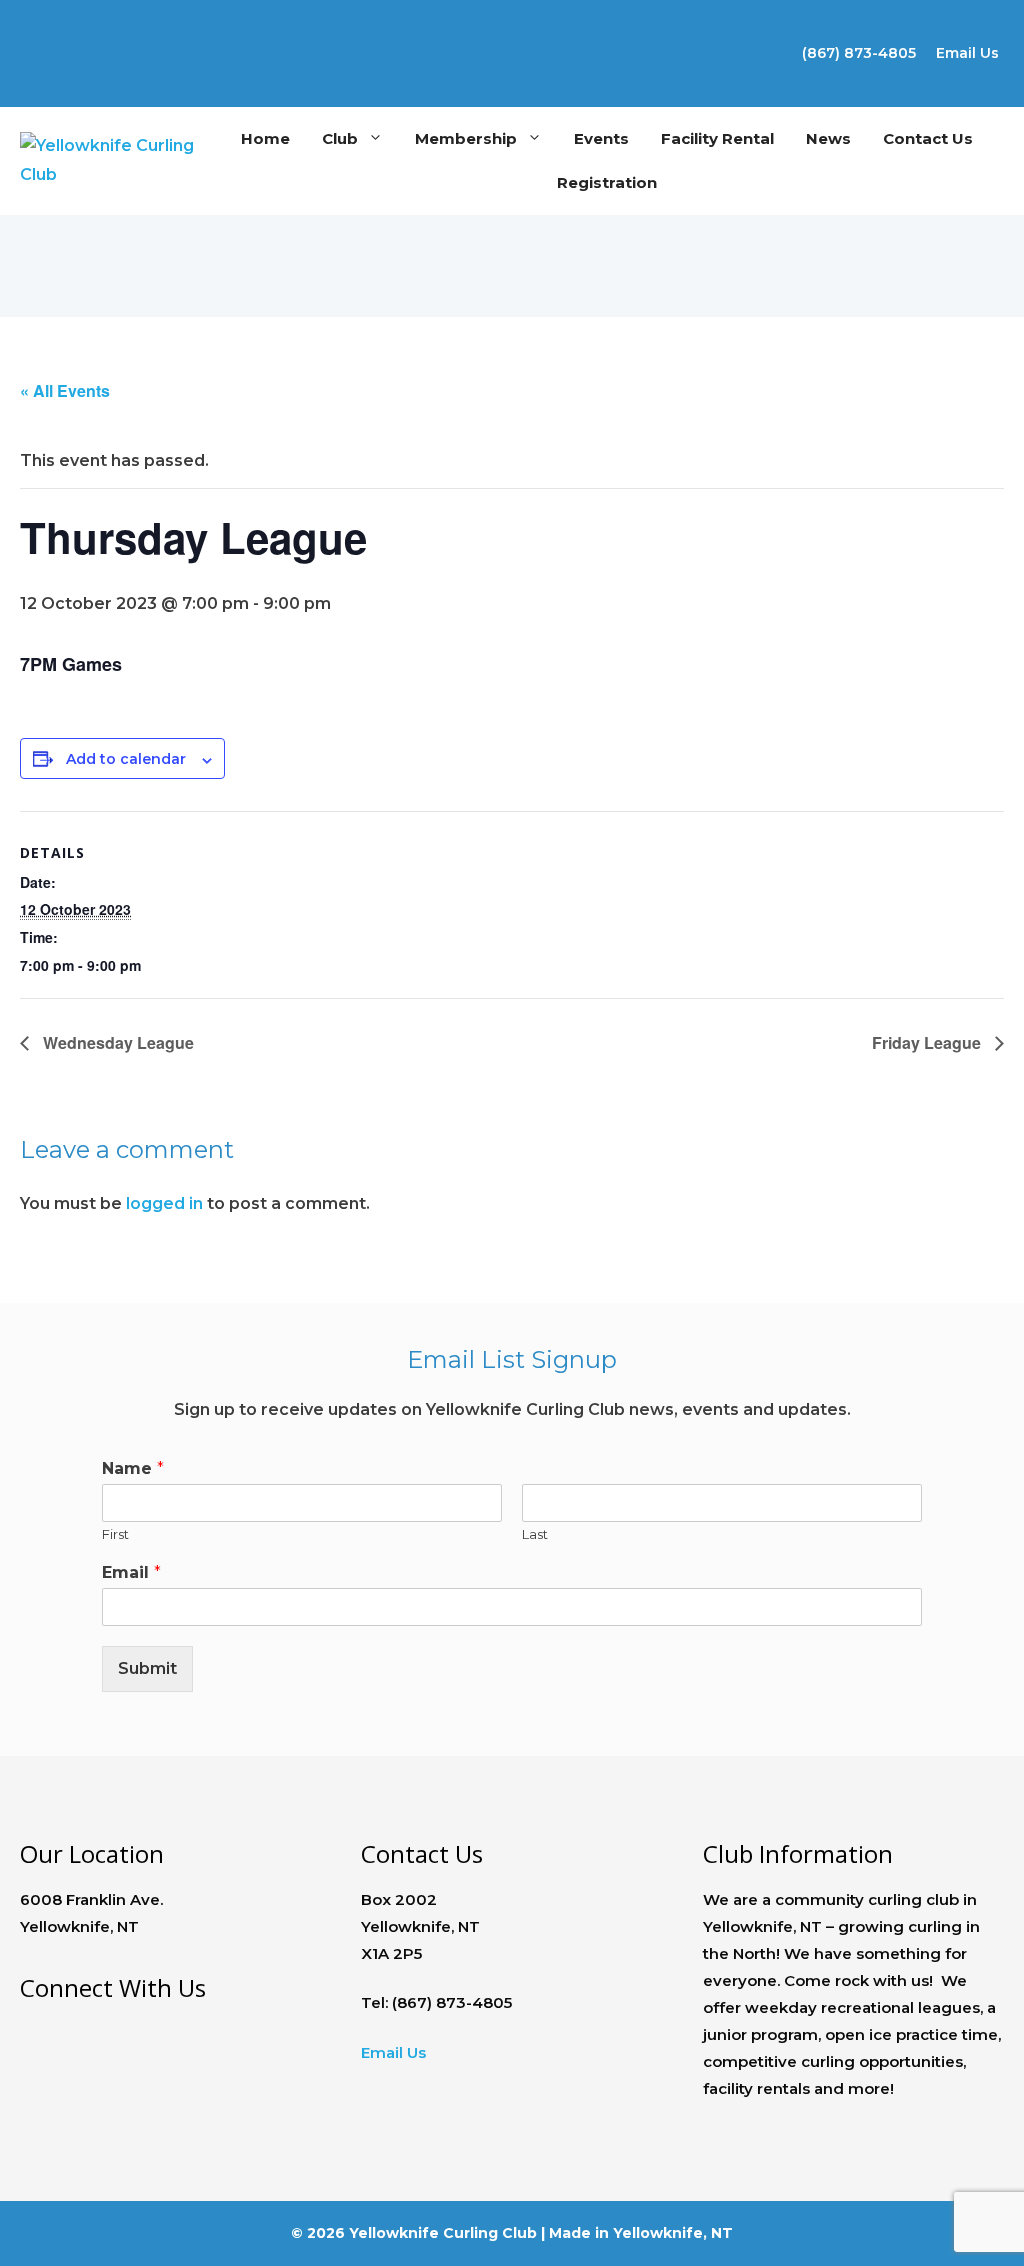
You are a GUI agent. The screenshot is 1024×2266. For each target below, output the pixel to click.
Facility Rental (717, 138)
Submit (147, 1668)
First (115, 1534)
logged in (164, 1203)
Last (535, 1534)
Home (265, 138)
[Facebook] (25, 2028)
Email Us (967, 53)
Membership (466, 138)
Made (570, 2233)
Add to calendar (126, 759)
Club (340, 138)
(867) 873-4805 (859, 53)
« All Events (65, 390)
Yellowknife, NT (673, 2233)
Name (133, 1468)
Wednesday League (116, 1042)
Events (601, 138)
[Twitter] (30, 44)
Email (131, 1572)
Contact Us (928, 138)
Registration (607, 182)
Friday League (928, 1042)
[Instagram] (30, 76)
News (828, 138)
